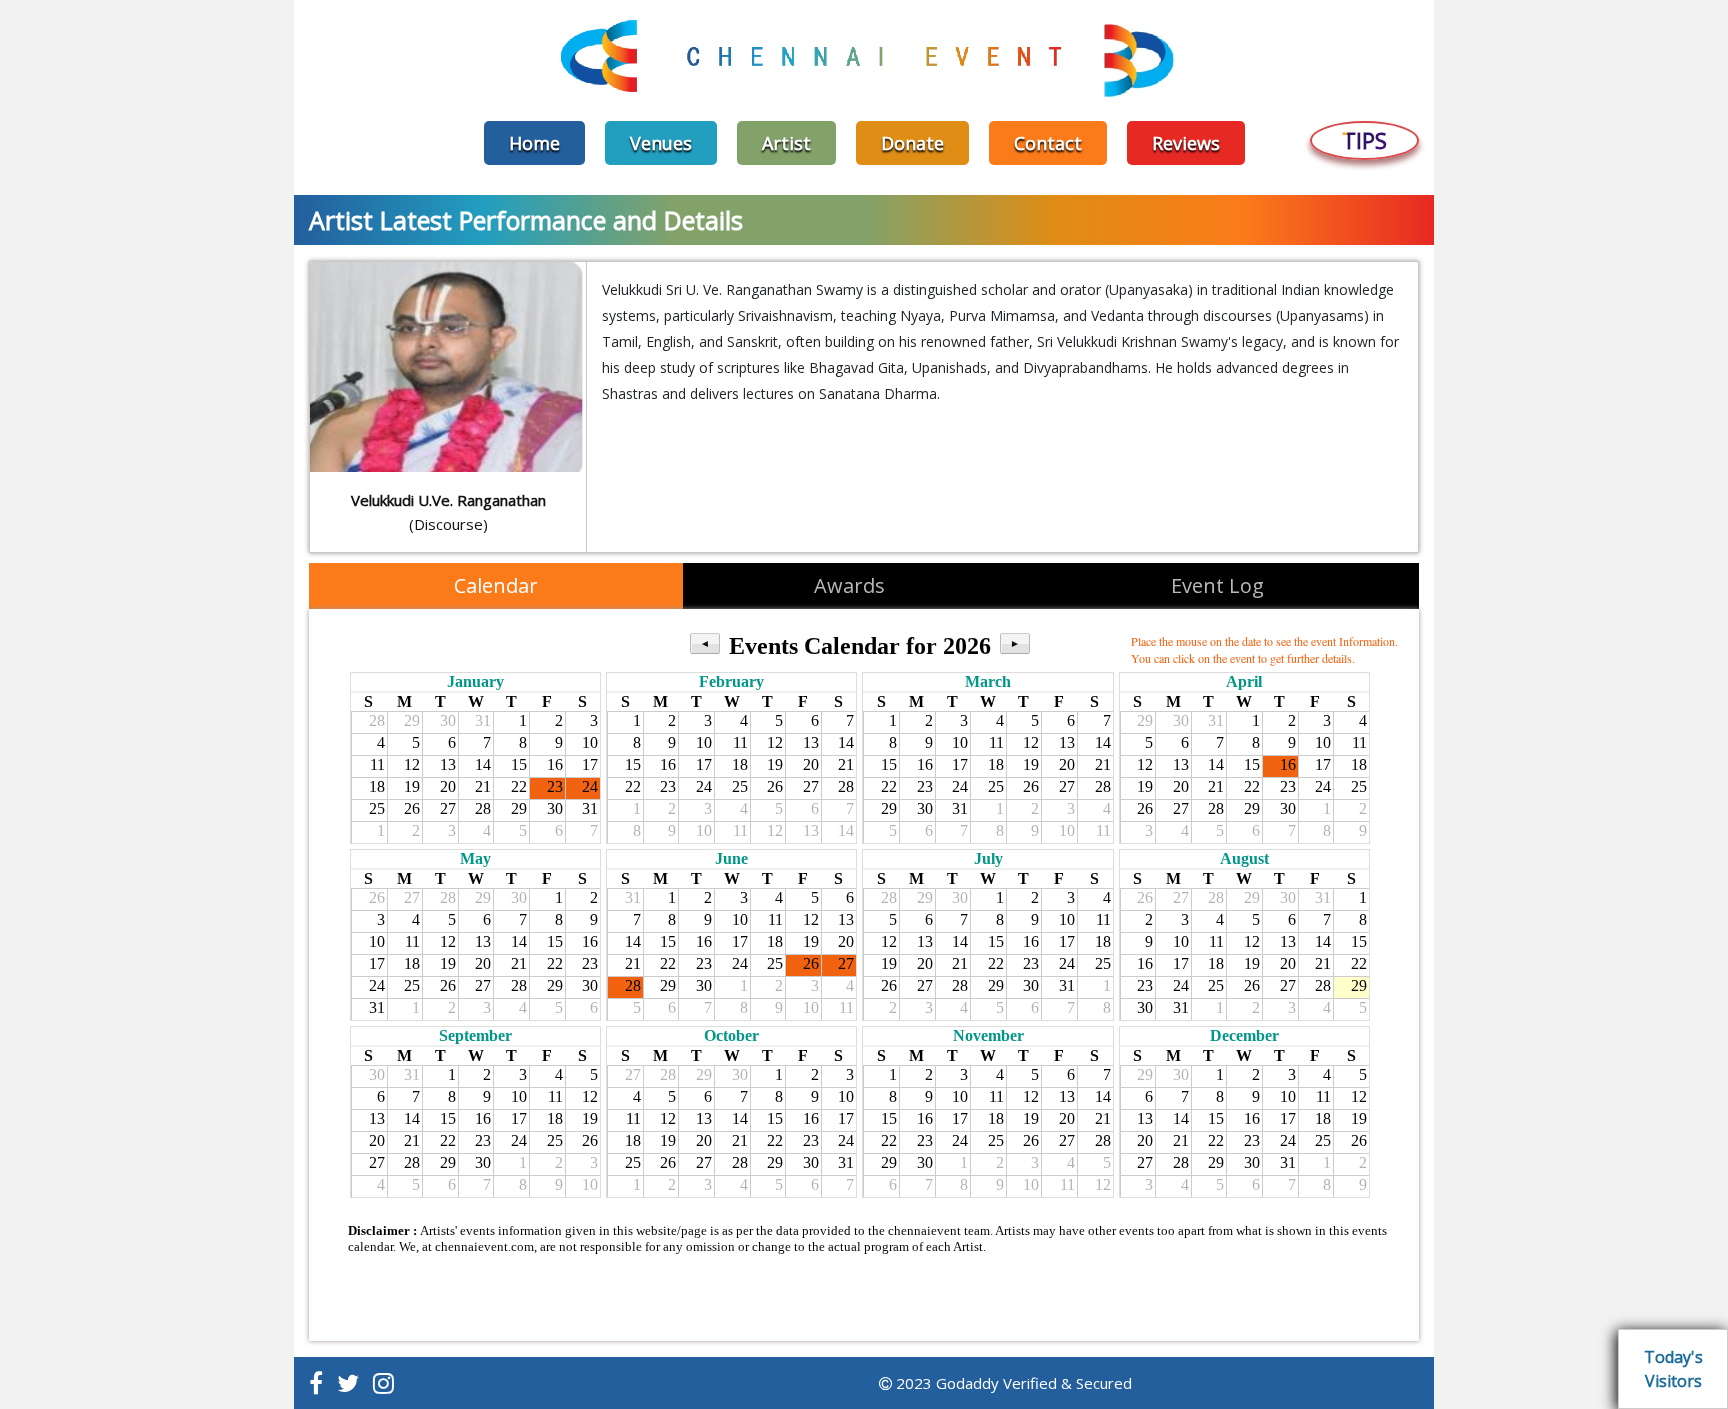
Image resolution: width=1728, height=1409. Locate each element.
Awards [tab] (849, 585)
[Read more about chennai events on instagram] (383, 1383)
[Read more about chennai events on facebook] (316, 1383)
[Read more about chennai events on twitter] (348, 1383)
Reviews (1186, 143)
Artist (786, 143)
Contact (1048, 143)
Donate (912, 143)
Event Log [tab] (1217, 585)
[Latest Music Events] (864, 57)
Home (534, 143)
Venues (661, 143)
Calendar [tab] (496, 585)
